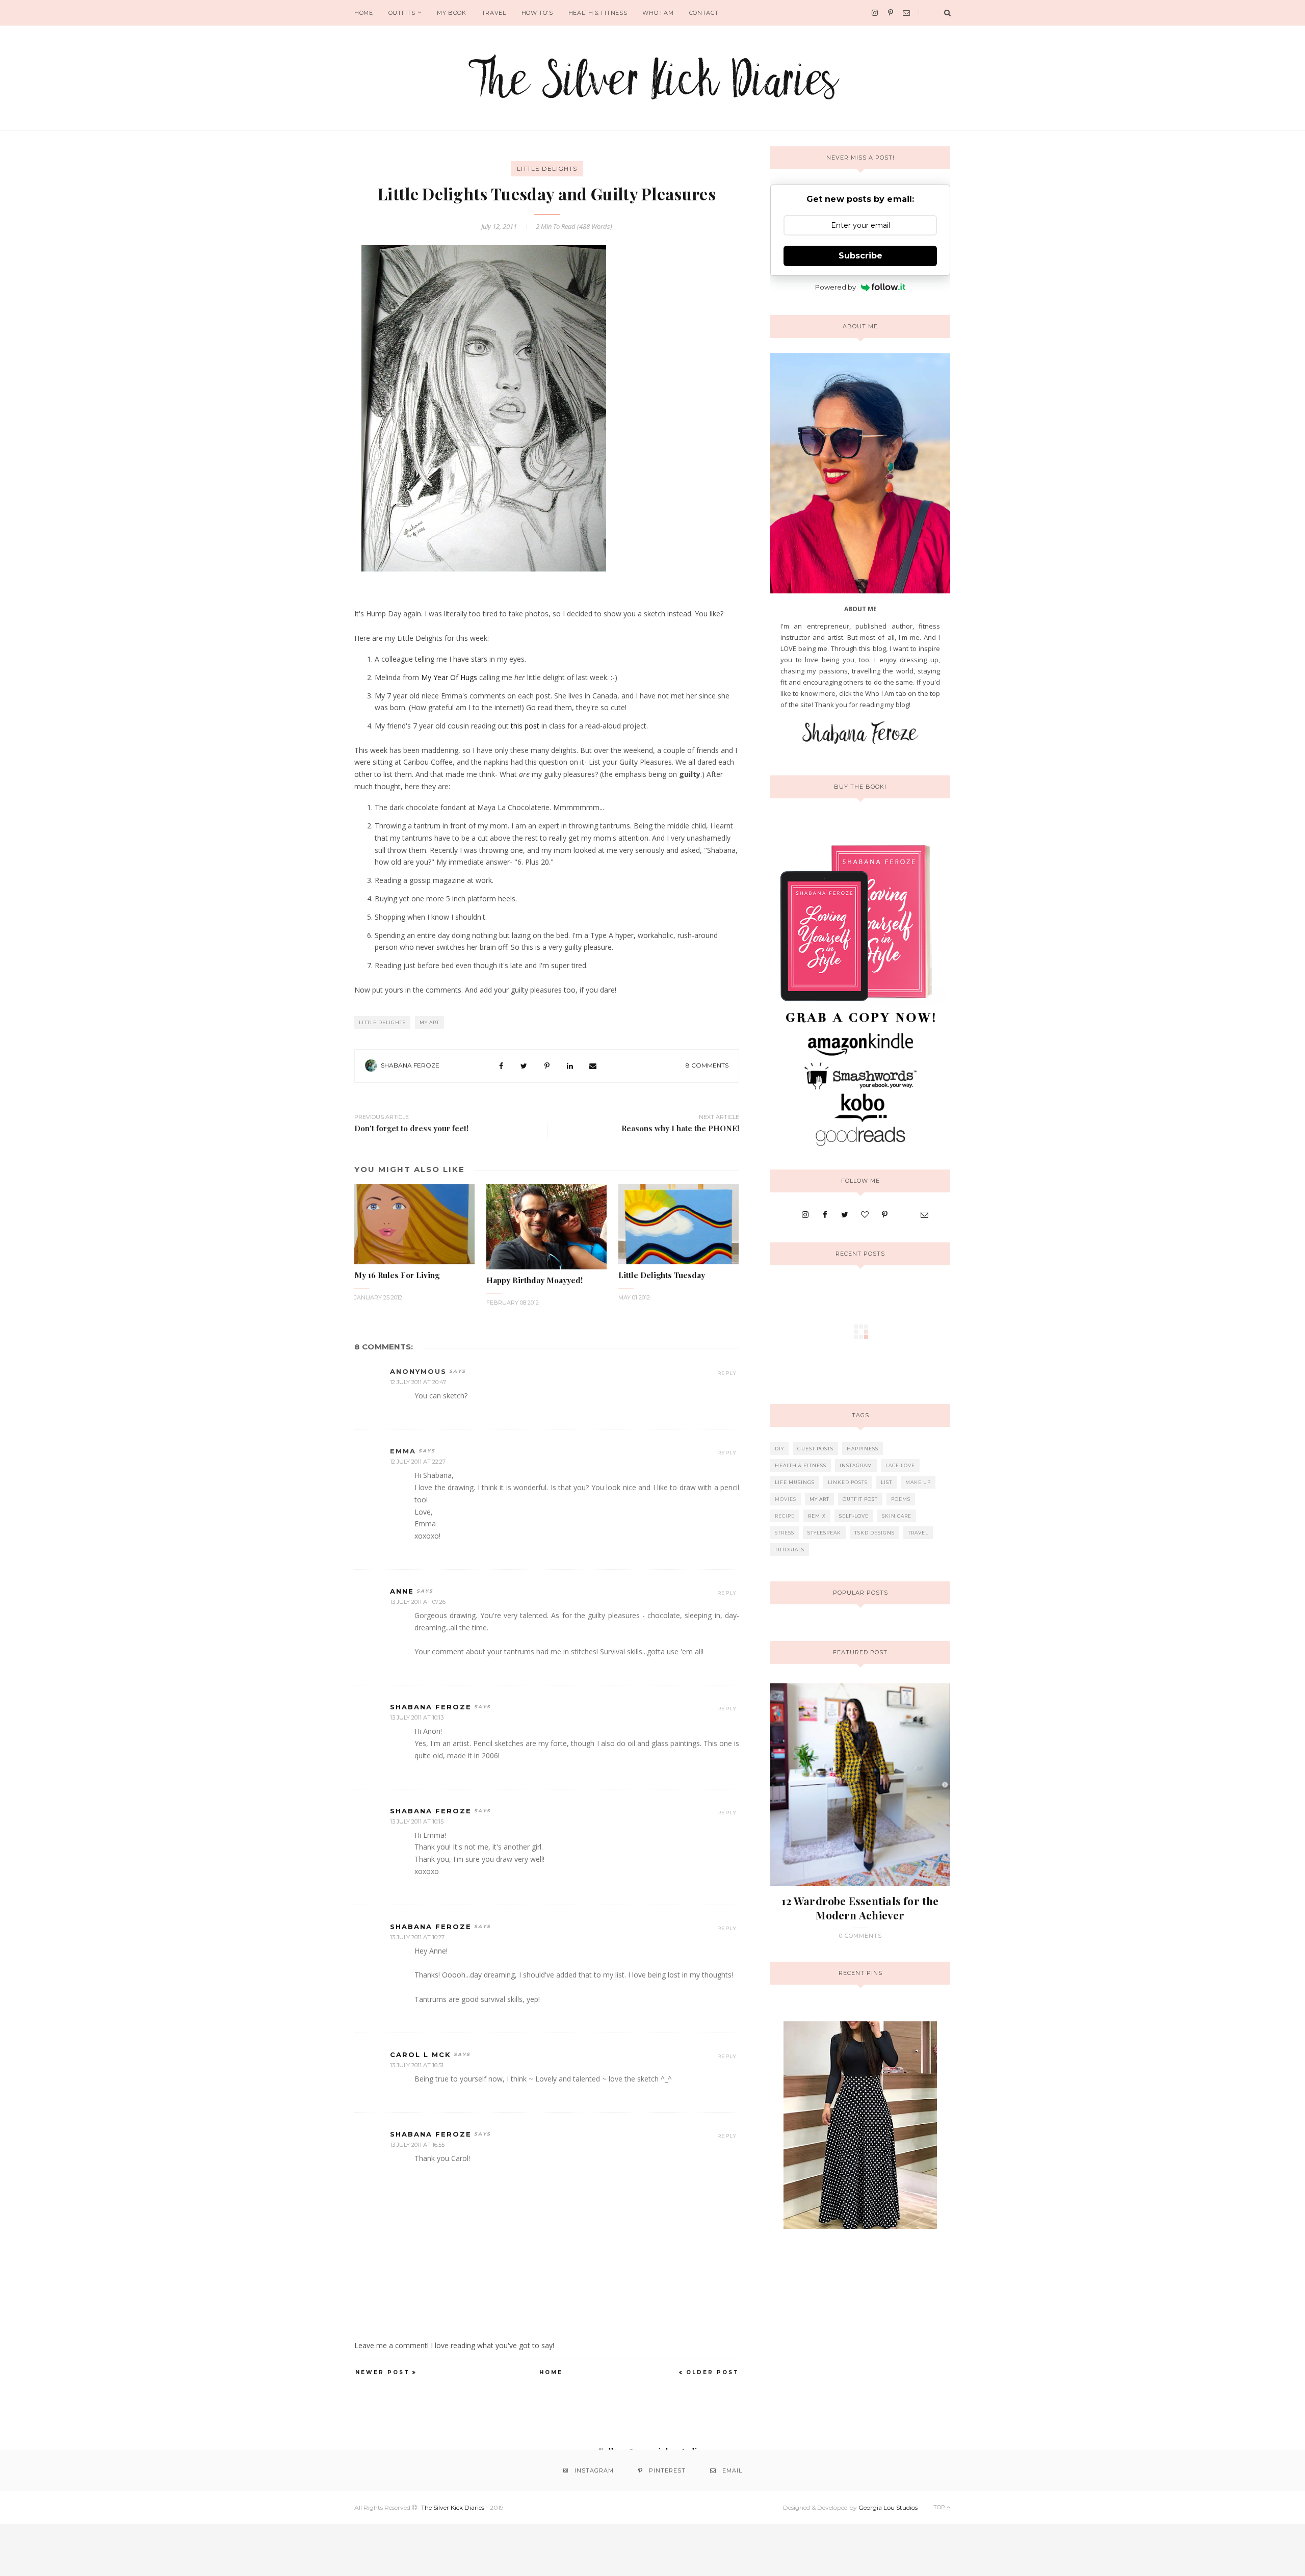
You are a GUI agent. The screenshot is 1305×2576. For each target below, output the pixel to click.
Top (940, 2507)
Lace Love (900, 1465)
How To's (537, 13)
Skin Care (897, 1516)
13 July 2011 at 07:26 (418, 1602)
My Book (452, 13)
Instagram (856, 1465)
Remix (817, 1516)
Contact (704, 13)
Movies (786, 1499)
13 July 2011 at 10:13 (417, 1718)
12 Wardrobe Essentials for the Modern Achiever (860, 1908)
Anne (402, 1591)
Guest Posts (815, 1449)
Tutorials (790, 1550)
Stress (785, 1533)
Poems (901, 1499)
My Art (429, 1022)
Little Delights (547, 168)
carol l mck (421, 2054)
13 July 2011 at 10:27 (417, 1937)
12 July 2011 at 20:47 (418, 1382)
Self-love (854, 1516)
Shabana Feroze (410, 1065)
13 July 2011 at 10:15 (417, 1822)
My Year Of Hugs (449, 677)
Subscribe (860, 256)
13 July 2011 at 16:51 (417, 2065)
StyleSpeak (824, 1533)
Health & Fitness (598, 13)
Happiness (863, 1449)
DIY (779, 1449)
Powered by (836, 287)
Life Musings (795, 1482)
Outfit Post (860, 1499)
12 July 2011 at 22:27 (418, 1462)
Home (364, 13)
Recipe (785, 1516)
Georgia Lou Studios (888, 2507)
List (886, 1482)
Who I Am (658, 13)
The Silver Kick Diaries (453, 2507)
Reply (727, 1373)
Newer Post (383, 2372)
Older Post (713, 2372)
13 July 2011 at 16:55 (417, 2145)
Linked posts (848, 1482)
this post (525, 726)
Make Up (918, 1482)
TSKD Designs (875, 1533)
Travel (494, 13)
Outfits (402, 13)
